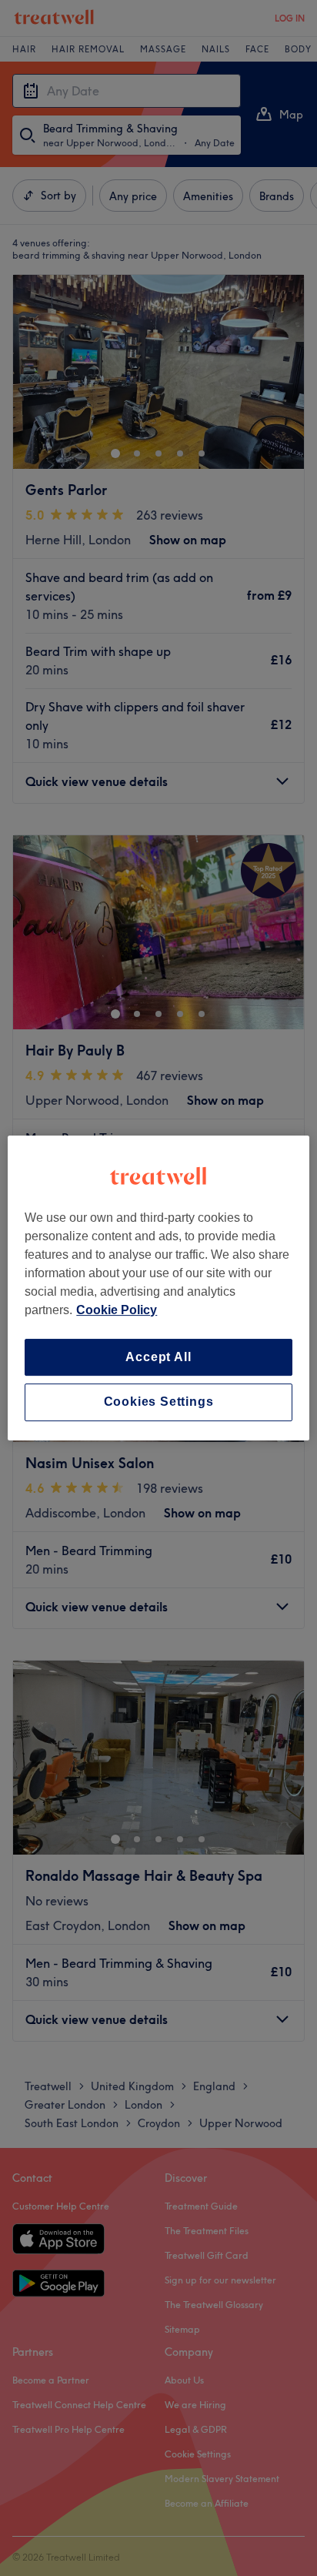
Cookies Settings (159, 1402)
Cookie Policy (117, 1310)
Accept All (158, 1357)
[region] (158, 1288)
